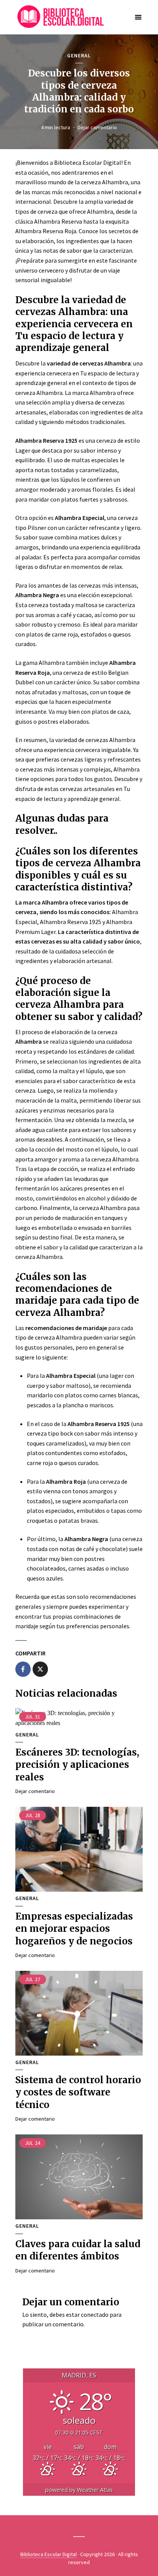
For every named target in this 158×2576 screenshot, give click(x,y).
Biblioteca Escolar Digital (49, 2554)
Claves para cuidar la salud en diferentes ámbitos (78, 2250)
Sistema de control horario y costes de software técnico (78, 2092)
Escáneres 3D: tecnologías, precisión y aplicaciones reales (77, 1765)
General (79, 56)
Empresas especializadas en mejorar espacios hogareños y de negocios (74, 1929)
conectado (95, 2315)
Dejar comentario (97, 127)
